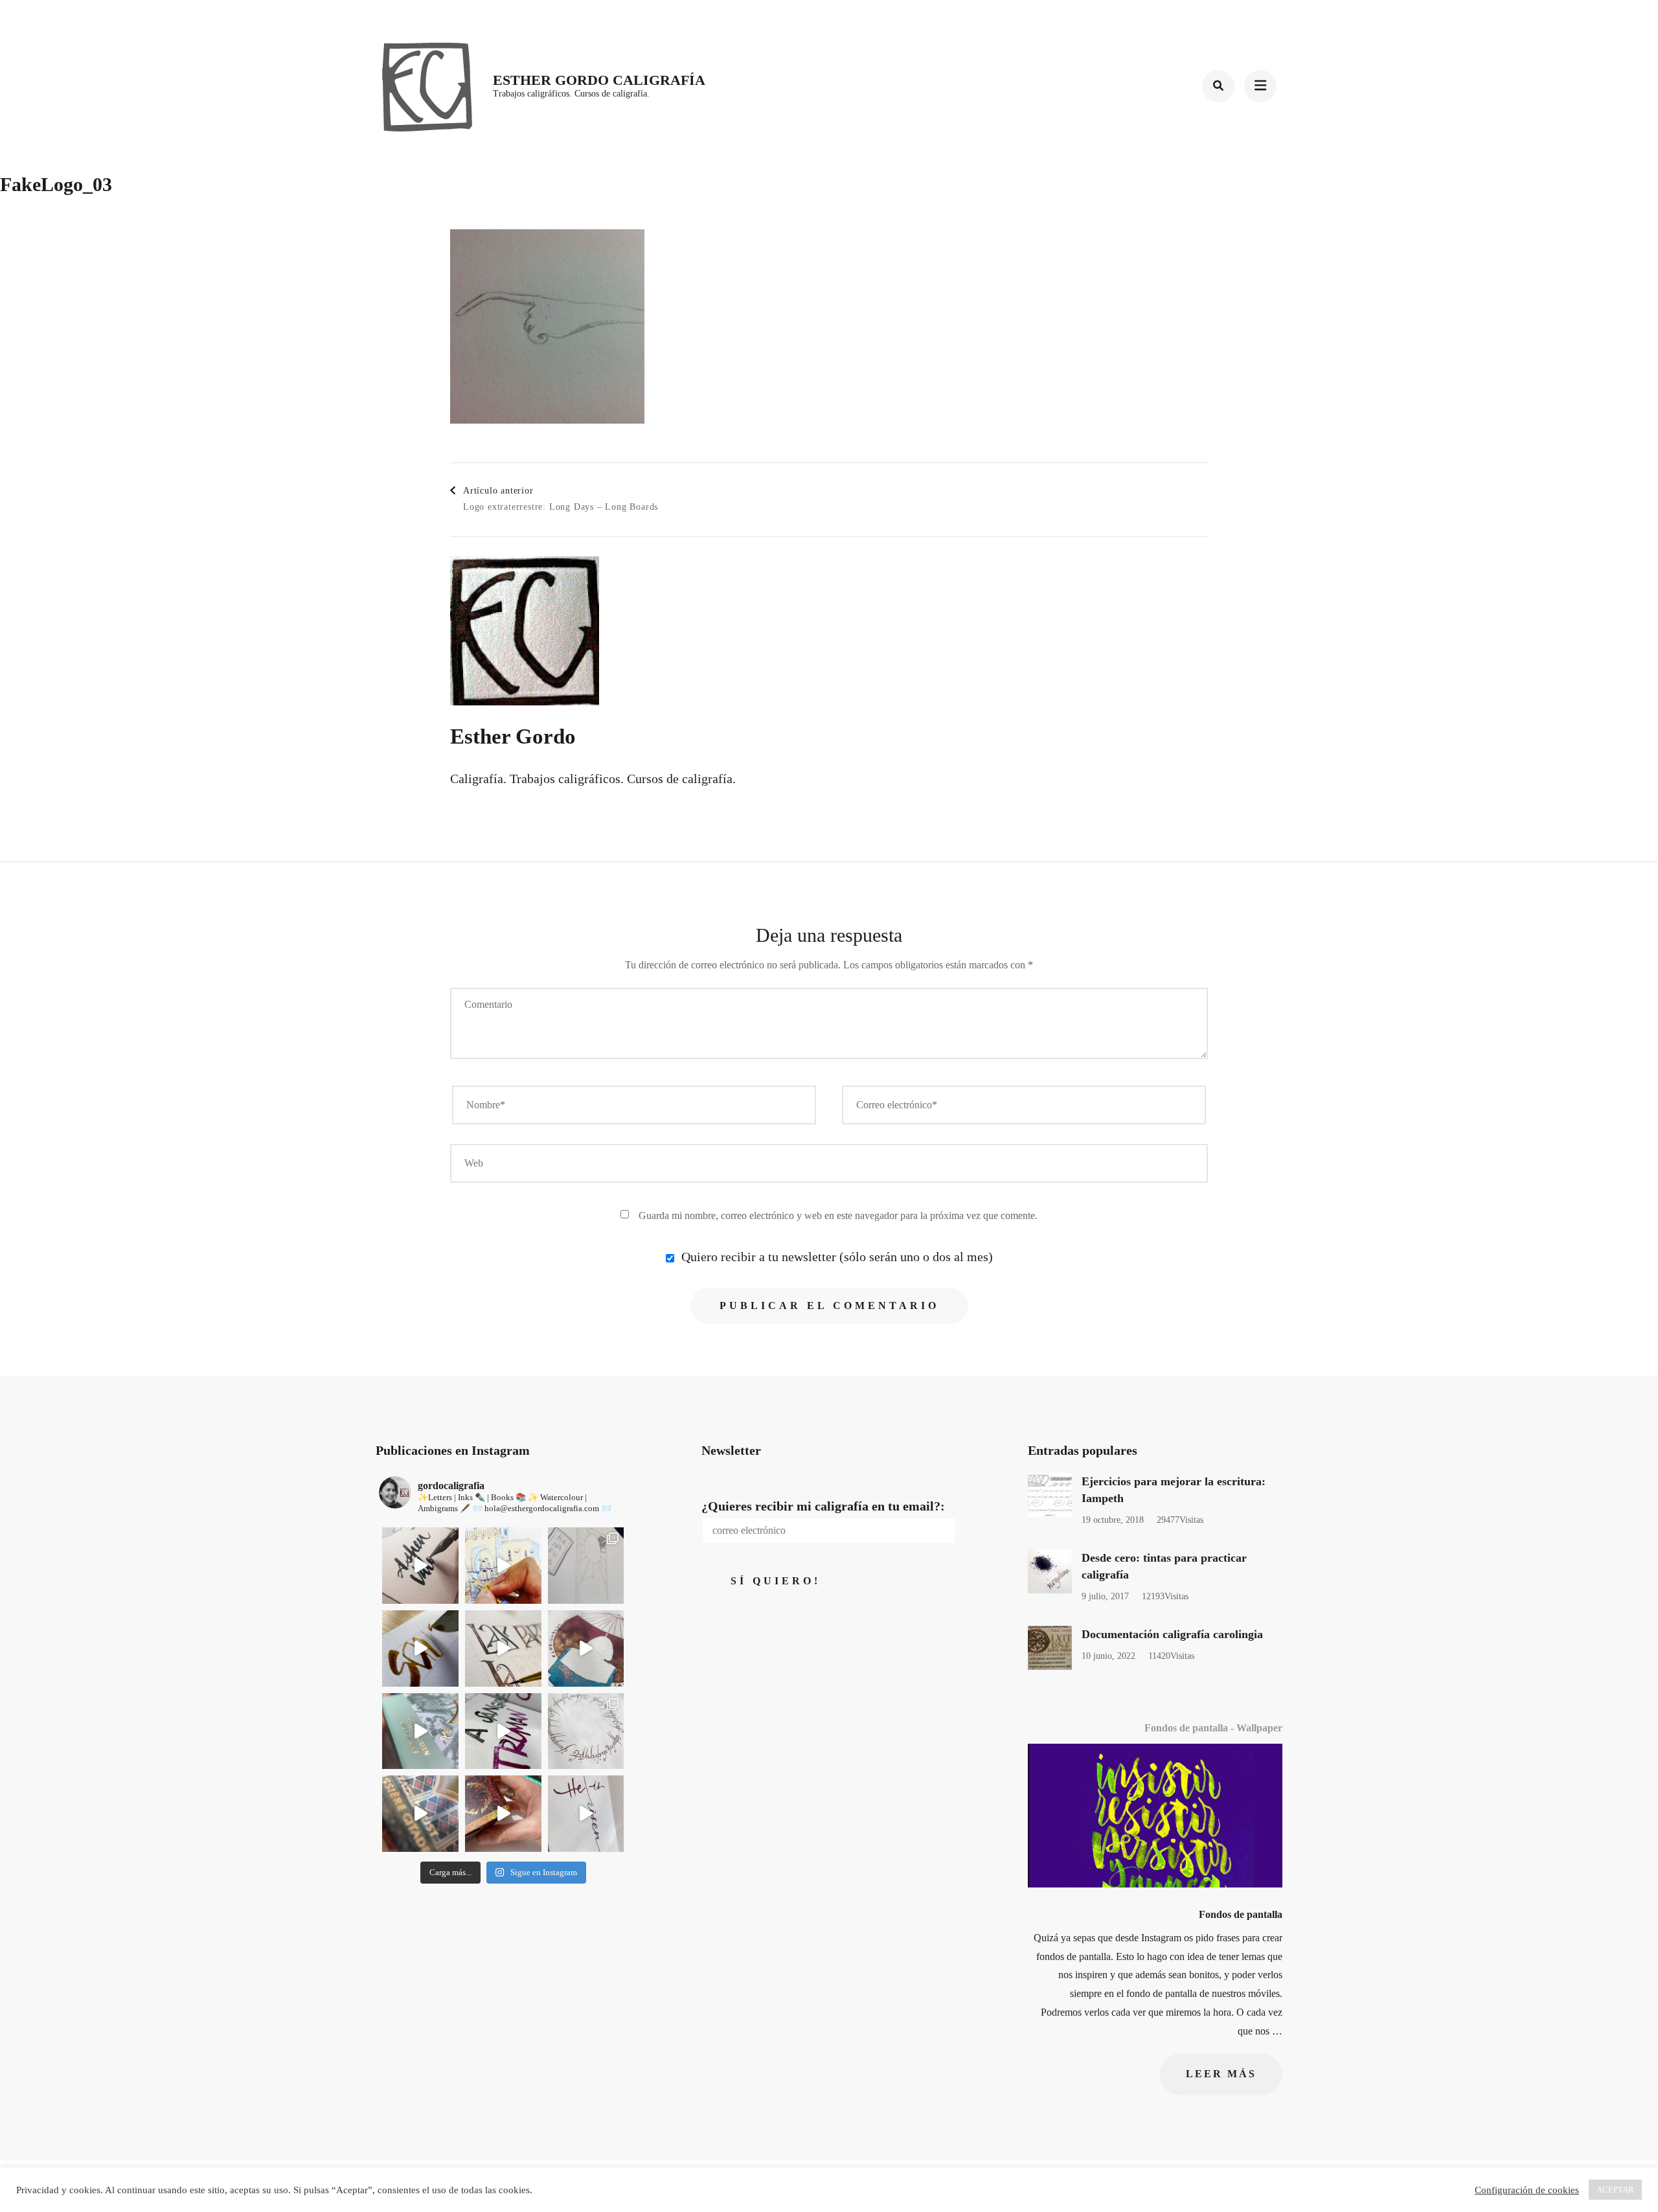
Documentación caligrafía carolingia (1172, 1634)
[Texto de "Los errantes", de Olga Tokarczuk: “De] (420, 1731)
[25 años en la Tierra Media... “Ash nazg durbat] (503, 1814)
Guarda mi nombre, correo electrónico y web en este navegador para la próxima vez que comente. (838, 1215)
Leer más (1221, 2074)
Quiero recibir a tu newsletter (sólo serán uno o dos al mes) (835, 1257)
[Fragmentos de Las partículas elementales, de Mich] (503, 1648)
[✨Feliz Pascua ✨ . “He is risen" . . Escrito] (586, 1814)
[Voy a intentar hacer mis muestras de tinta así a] (420, 1566)
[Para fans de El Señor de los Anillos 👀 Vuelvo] (586, 1731)
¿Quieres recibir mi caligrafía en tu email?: (823, 1506)
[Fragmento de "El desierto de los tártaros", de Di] (420, 1814)
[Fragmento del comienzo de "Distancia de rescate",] (420, 1648)
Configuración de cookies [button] (1527, 2190)
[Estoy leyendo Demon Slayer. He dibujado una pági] (586, 1566)
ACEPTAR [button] (1615, 2190)
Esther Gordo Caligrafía (599, 80)
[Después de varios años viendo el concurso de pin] (503, 1566)
